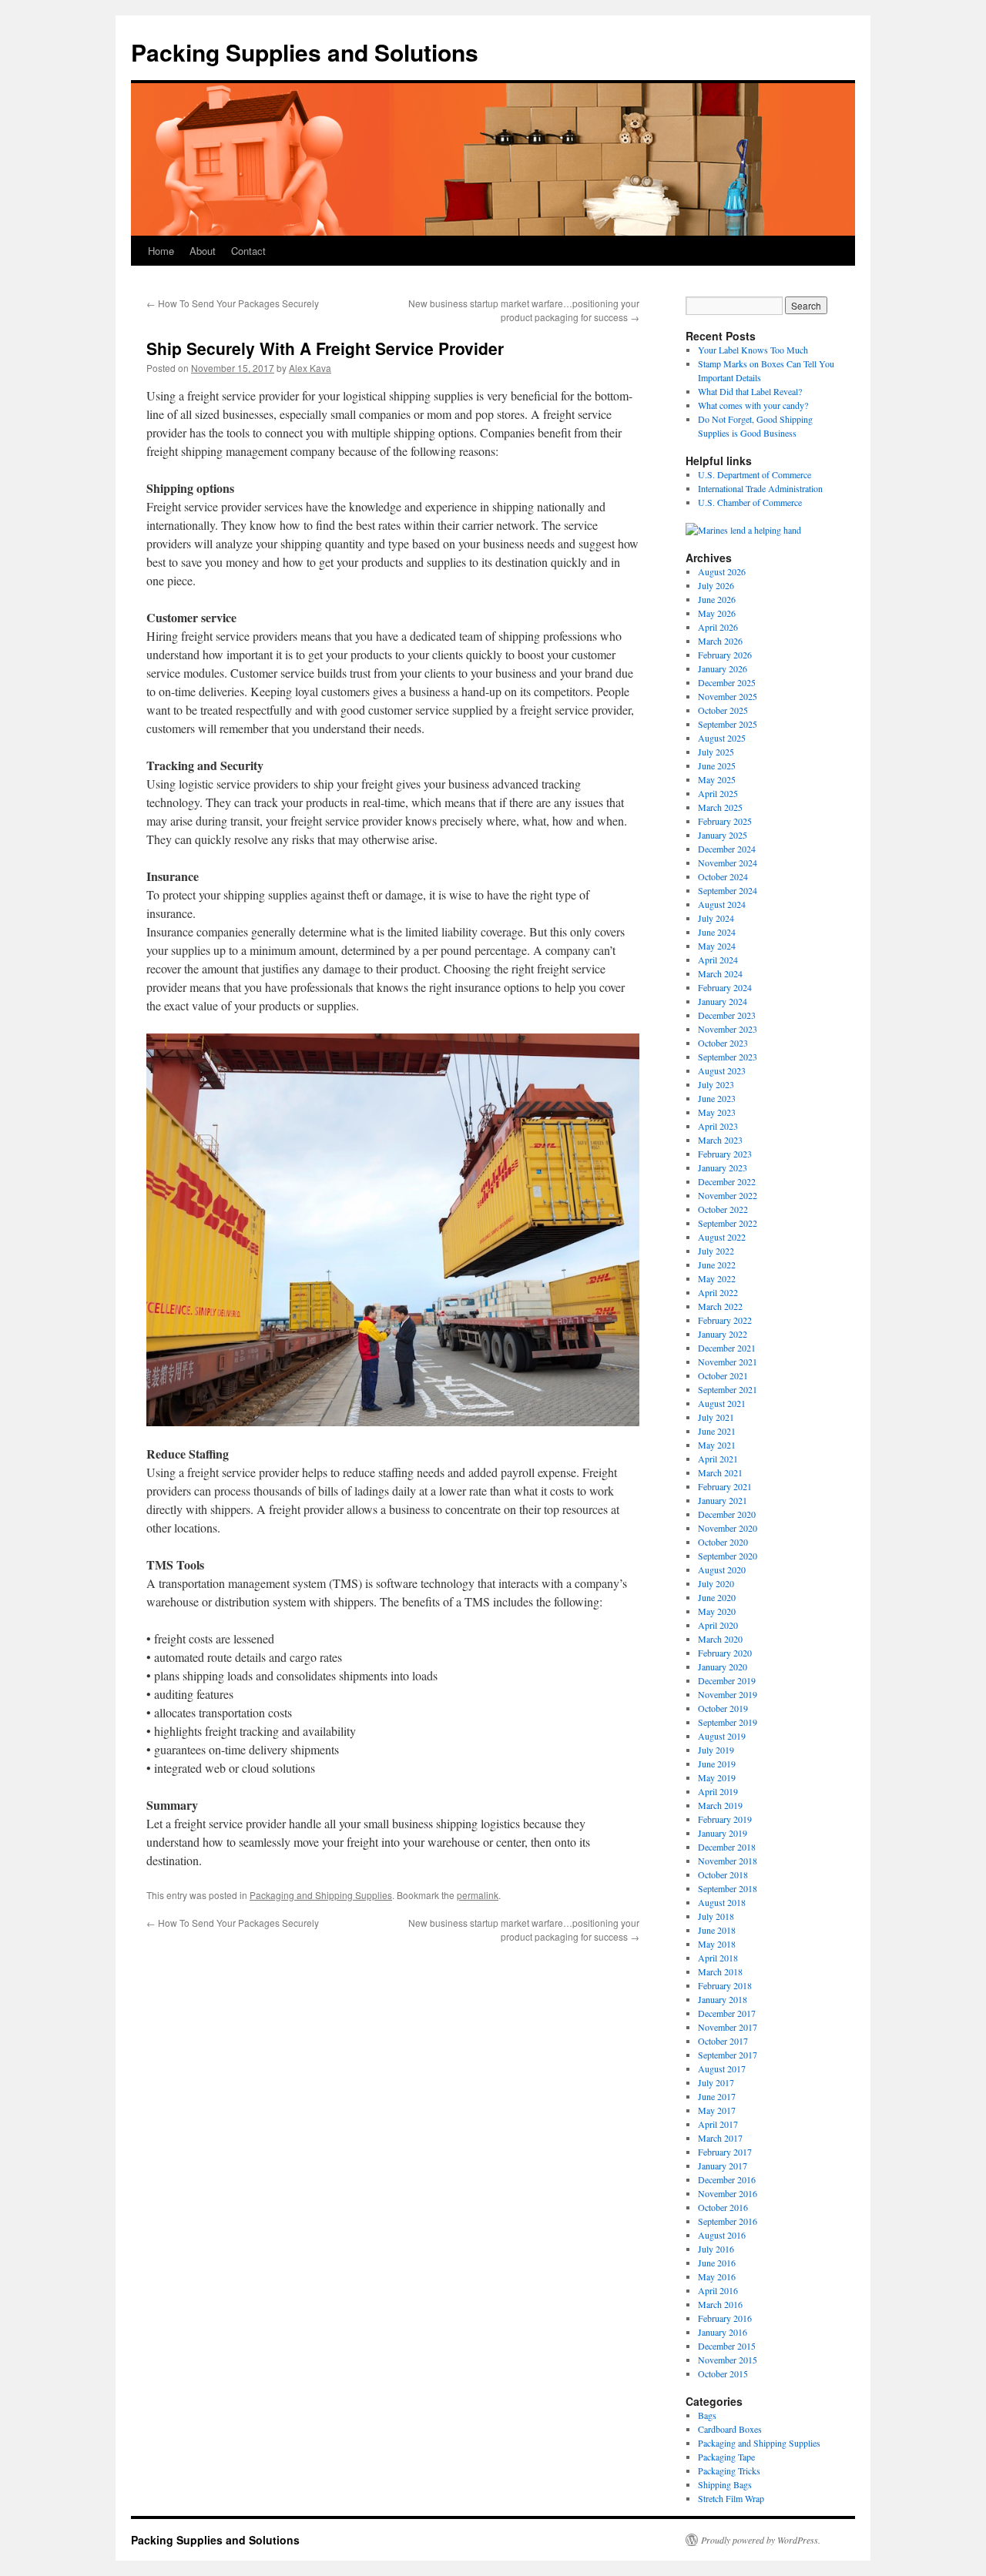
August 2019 (722, 1736)
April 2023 (718, 1126)
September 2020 (728, 1556)
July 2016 (716, 2249)
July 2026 (716, 585)
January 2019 (723, 1833)
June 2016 (717, 2263)
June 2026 (717, 599)
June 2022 (717, 1265)
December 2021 (727, 1348)
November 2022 (728, 1195)
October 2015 (723, 2373)
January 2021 (723, 1500)
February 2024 (725, 987)
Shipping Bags (725, 2484)
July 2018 (716, 1916)
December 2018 (727, 1847)
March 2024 (720, 973)
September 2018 (728, 1888)
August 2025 (722, 738)
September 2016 (728, 2221)
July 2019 (716, 1750)
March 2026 (720, 641)
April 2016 (718, 2290)
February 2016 (725, 2318)
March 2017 (720, 2138)
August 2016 (722, 2235)
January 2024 (723, 1001)
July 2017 (716, 2082)
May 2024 (717, 946)
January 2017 (723, 2166)
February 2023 (725, 1154)
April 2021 (718, 1459)
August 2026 (722, 571)
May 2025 (717, 779)
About (203, 251)
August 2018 (722, 1902)
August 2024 (722, 904)
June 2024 (717, 932)
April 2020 (718, 1625)
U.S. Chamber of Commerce (750, 502)
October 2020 (723, 1542)
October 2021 (723, 1375)
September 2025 (728, 724)
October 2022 (723, 1209)
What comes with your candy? (753, 405)
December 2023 (727, 1015)
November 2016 (728, 2193)
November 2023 (728, 1029)
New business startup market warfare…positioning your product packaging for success (524, 310)
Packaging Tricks (729, 2470)
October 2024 (723, 876)
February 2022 (725, 1320)
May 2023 (717, 1112)
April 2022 (718, 1292)
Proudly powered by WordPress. (761, 2540)
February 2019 (725, 1819)
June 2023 (717, 1098)
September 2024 (728, 890)
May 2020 (717, 1611)
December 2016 (727, 2179)
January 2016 (723, 2332)
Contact (248, 251)
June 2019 (717, 1764)
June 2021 (717, 1431)
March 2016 (720, 2304)
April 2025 (718, 793)
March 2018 (720, 1971)
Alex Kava (310, 368)
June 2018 (717, 1930)
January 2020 (723, 1667)
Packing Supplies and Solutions (305, 52)
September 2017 (728, 2055)
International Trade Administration (760, 488)
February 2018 (725, 1985)
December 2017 (727, 2013)
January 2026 (723, 668)
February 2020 (725, 1653)
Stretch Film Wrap (731, 2498)
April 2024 (718, 960)
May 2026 (717, 613)
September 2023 (728, 1057)
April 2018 (718, 1958)
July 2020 (716, 1583)
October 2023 (723, 1043)
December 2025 (727, 682)
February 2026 (725, 655)
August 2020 (722, 1569)
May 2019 (717, 1777)
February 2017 (725, 2152)
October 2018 (723, 1874)
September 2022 (728, 1223)
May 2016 (717, 2276)
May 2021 (717, 1445)
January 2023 (723, 1167)
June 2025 (717, 765)
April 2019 (718, 1791)
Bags (707, 2415)
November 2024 (728, 863)
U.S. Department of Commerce (755, 474)
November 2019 (728, 1694)
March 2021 (720, 1472)
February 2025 (725, 821)
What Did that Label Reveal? (750, 391)
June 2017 (717, 2096)
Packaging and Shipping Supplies (321, 1895)
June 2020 (717, 1597)
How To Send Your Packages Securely (233, 303)
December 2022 (727, 1181)
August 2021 (722, 1403)
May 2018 (717, 1944)
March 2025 (720, 807)
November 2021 (728, 1362)
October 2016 (723, 2207)
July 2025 (716, 752)
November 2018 (728, 1861)
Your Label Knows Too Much (753, 350)
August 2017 (722, 2069)
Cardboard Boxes (730, 2429)
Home (161, 251)
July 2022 (716, 1251)
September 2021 (728, 1389)
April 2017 (718, 2124)
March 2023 (720, 1140)
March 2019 (720, 1805)
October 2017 (723, 2041)
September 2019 (728, 1722)
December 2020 (727, 1514)
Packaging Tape (726, 2457)
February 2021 (725, 1486)
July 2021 (716, 1417)
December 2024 (727, 849)
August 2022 (722, 1237)
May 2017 (717, 2110)
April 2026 (718, 627)
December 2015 (727, 2346)
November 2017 (728, 2027)
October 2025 (723, 710)
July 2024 (716, 918)
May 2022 (717, 1278)
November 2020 (728, 1528)
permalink (478, 1895)
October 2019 (723, 1708)
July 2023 (716, 1084)
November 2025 (728, 696)
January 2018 (723, 1999)
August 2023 (722, 1070)
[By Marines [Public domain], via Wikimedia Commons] (743, 530)
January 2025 (723, 835)
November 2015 (728, 2360)
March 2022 (720, 1306)
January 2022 (723, 1334)
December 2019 (727, 1680)
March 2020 (720, 1639)
